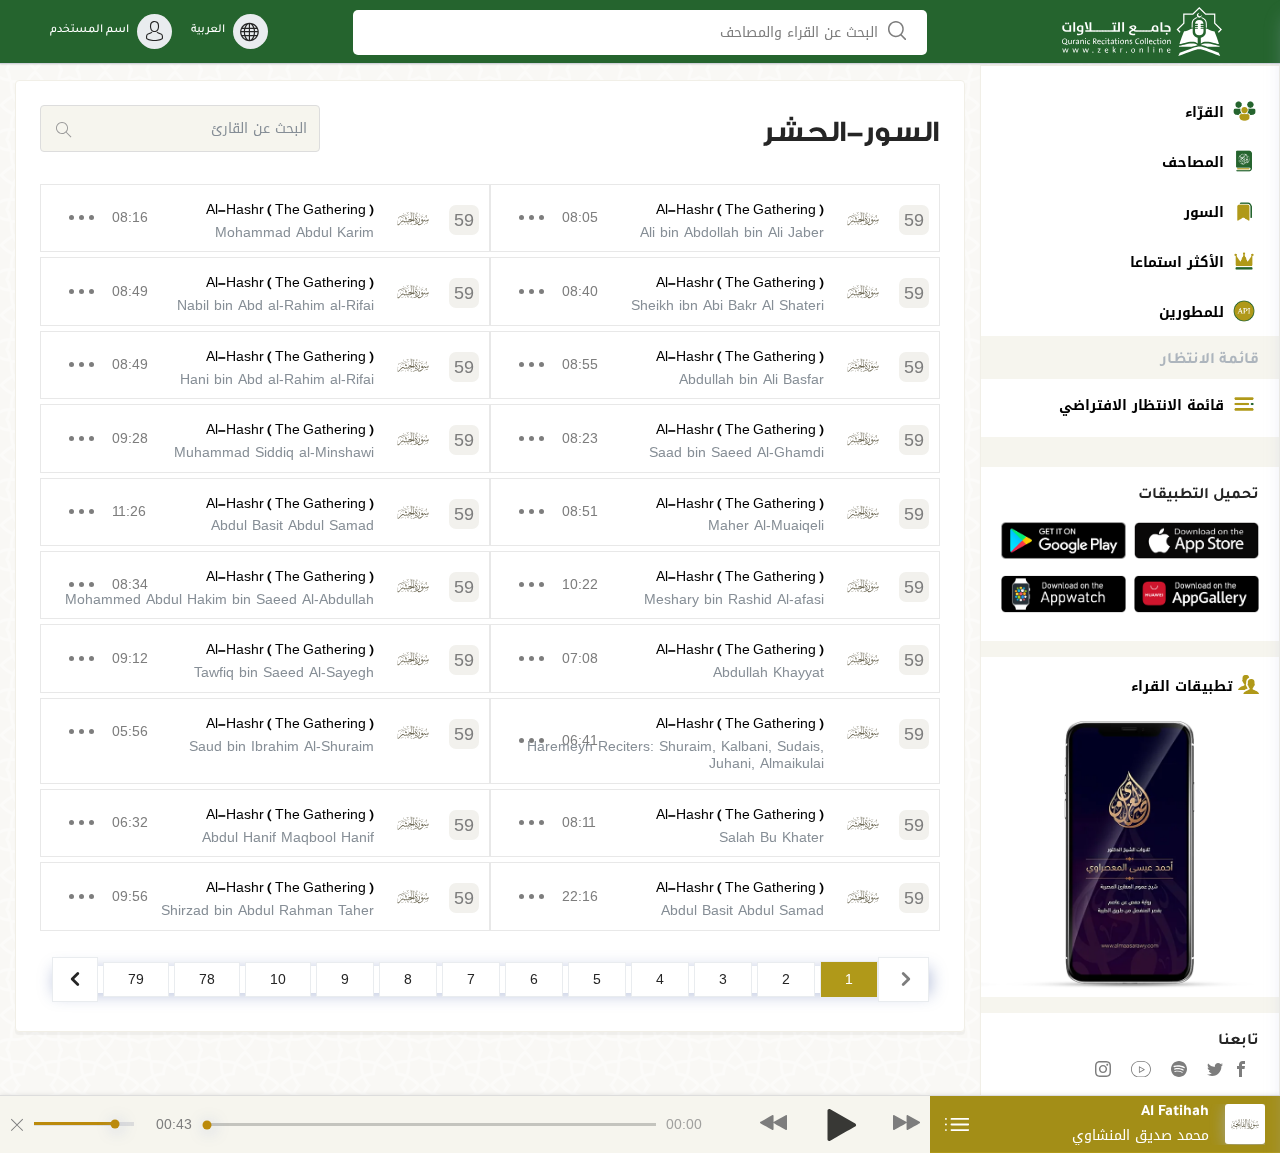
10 (278, 979)
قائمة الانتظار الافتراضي (1144, 405)
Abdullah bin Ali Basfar (751, 379)
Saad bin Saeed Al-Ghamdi (736, 452)
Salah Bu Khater (771, 837)
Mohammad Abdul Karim (294, 232)
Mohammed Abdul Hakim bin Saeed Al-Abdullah (219, 599)
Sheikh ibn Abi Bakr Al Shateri (727, 305)
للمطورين (1194, 312)
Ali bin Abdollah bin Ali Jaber (732, 232)
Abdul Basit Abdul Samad (292, 525)
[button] (773, 1124)
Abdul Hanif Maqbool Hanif (288, 837)
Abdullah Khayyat (768, 672)
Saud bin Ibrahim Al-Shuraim (281, 746)
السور (1206, 212)
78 (207, 979)
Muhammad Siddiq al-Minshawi (274, 452)
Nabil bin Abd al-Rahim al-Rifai (275, 305)
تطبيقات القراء (1184, 685)
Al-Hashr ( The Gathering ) (740, 209)
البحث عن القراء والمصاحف (801, 32)
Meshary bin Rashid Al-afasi (734, 599)
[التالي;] (75, 979)
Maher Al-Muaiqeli (766, 525)
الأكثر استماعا (1179, 262)
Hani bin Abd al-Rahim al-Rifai (277, 379)
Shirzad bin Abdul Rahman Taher (267, 910)
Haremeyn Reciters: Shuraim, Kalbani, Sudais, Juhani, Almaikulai (675, 755)
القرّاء (1207, 112)
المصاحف (1195, 162)
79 (136, 979)
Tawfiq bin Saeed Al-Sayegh (284, 672)
